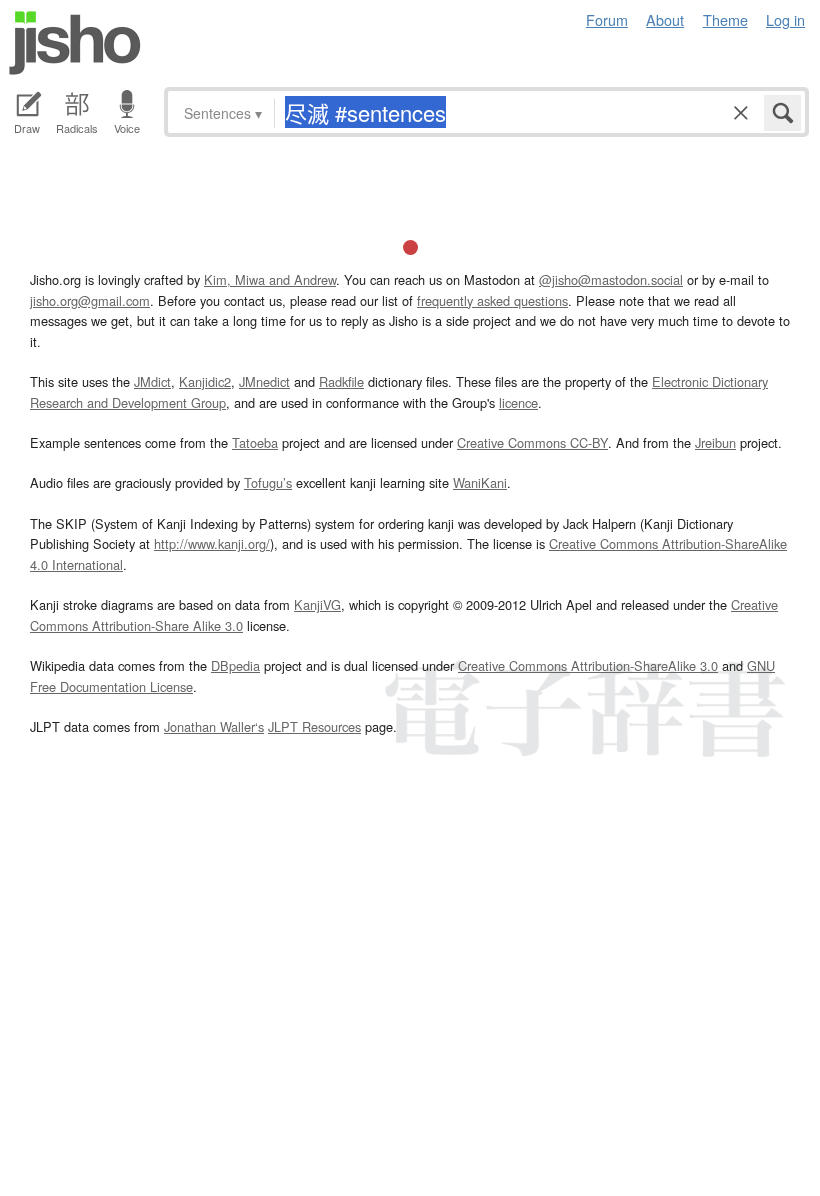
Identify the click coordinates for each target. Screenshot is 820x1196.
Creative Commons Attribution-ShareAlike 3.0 (588, 665)
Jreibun (715, 442)
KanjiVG (317, 604)
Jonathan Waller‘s (214, 726)
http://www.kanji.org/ (212, 543)
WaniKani (480, 482)
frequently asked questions (492, 300)
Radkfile (341, 381)
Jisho (75, 43)
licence (518, 402)
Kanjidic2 (205, 381)
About (665, 19)
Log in (785, 19)
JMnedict (264, 381)
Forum (607, 19)
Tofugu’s (268, 482)
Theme (725, 19)
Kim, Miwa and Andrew (270, 279)
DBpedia (235, 665)
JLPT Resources (314, 726)
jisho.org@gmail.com (90, 300)
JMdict (152, 381)
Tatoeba (255, 442)
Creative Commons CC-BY (532, 442)
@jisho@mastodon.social (611, 279)
